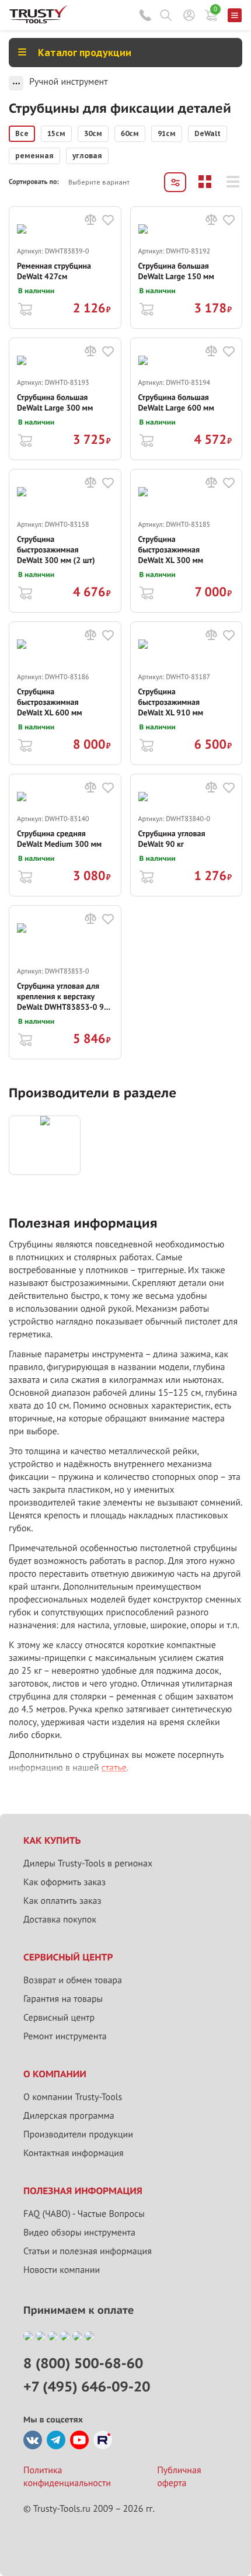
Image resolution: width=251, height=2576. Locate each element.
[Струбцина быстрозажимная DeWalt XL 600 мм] (65, 656)
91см (167, 133)
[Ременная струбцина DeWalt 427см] (65, 235)
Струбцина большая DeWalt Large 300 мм (55, 402)
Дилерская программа (69, 2116)
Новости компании (62, 2270)
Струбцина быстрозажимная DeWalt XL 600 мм (50, 702)
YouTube (79, 2440)
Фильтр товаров (175, 182)
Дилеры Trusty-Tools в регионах (88, 1864)
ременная (34, 156)
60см (130, 133)
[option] (22, 134)
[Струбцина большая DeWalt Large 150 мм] (186, 235)
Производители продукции (78, 2135)
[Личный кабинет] (189, 15)
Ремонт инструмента (65, 2036)
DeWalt (208, 133)
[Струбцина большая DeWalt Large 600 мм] (186, 366)
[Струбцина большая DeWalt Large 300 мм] (65, 366)
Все (22, 133)
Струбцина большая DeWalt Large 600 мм (176, 402)
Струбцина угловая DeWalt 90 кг (172, 839)
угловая (87, 156)
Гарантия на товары (63, 1999)
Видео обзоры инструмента (79, 2233)
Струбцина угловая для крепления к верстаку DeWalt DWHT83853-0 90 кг (63, 996)
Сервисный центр (59, 2018)
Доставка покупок (60, 1920)
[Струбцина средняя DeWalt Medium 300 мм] (65, 803)
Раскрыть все (16, 83)
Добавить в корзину (25, 308)
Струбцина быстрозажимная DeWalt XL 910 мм (171, 702)
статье (114, 1768)
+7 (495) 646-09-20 (87, 2386)
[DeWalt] (45, 1145)
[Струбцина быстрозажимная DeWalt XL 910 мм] (186, 656)
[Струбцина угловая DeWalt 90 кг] (186, 803)
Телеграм (56, 2440)
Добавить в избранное (108, 220)
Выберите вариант (99, 182)
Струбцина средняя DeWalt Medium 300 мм (59, 839)
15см (56, 133)
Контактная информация (74, 2153)
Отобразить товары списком (233, 182)
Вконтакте (33, 2440)
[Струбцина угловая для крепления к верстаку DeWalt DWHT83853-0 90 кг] (65, 945)
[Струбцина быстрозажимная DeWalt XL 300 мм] (186, 503)
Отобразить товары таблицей (205, 182)
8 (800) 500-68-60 (145, 15)
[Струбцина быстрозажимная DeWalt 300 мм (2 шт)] (65, 503)
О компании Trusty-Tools (73, 2097)
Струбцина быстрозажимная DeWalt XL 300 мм (171, 550)
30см (93, 133)
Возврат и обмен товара (73, 1980)
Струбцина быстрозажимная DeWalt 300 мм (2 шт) (56, 550)
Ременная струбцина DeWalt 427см (54, 271)
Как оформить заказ (65, 1882)
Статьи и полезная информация (88, 2251)
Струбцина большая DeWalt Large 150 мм (176, 271)
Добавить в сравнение (90, 220)
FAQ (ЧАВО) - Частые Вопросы (84, 2214)
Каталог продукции (85, 53)
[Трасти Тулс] (39, 20)
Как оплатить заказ (62, 1901)
